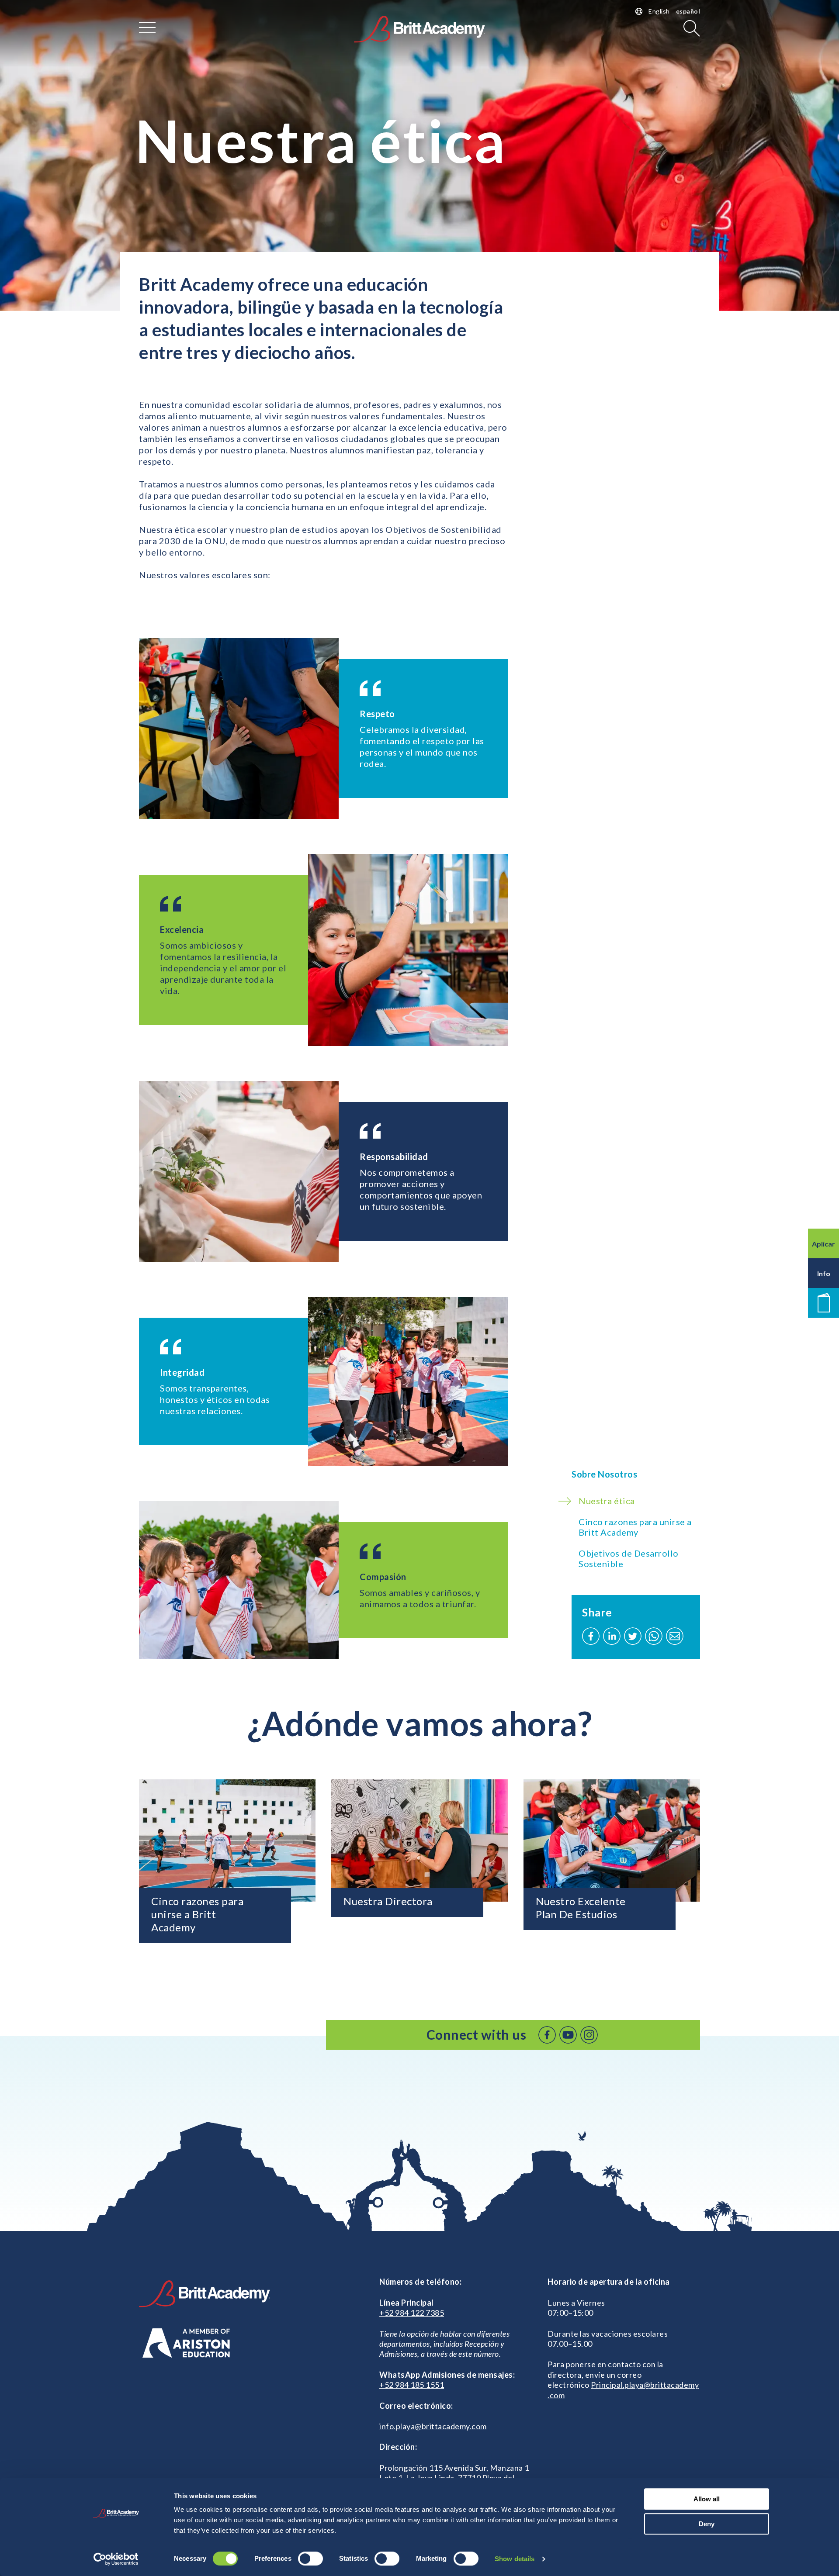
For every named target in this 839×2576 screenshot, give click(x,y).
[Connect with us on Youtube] (568, 2035)
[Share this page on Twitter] (633, 1636)
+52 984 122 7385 (412, 2313)
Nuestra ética (607, 1501)
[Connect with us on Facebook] (547, 2035)
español (688, 11)
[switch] (310, 2559)
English (659, 11)
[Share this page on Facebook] (591, 1636)
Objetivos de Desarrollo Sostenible (629, 1558)
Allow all (707, 2499)
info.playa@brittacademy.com (433, 2426)
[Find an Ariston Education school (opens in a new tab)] (186, 2343)
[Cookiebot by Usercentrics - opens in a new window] (116, 2559)
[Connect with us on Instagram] (589, 2035)
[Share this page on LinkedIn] (612, 1636)
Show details (515, 2559)
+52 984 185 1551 (412, 2385)
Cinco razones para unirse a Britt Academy (635, 1527)
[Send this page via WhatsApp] (654, 1636)
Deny (707, 2524)
